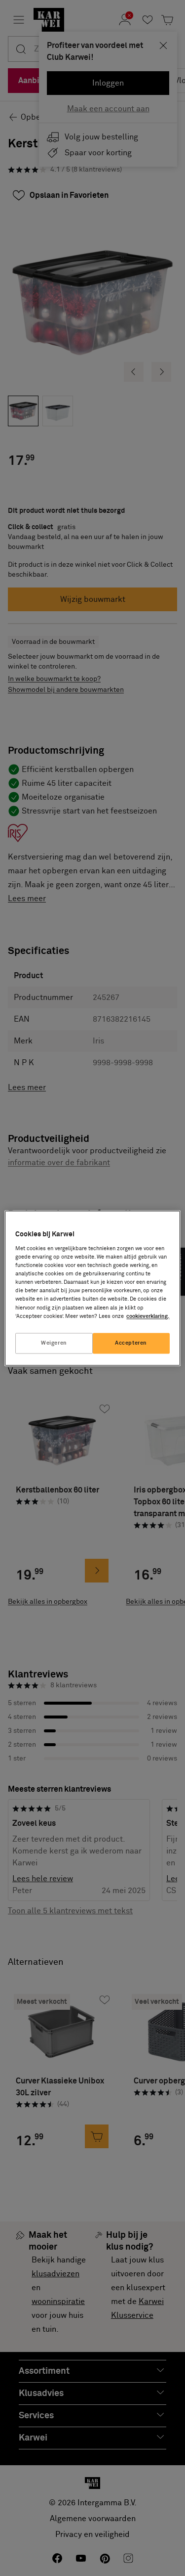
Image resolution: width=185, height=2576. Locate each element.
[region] (92, 1288)
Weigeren (54, 1343)
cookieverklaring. (148, 1316)
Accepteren (131, 1343)
